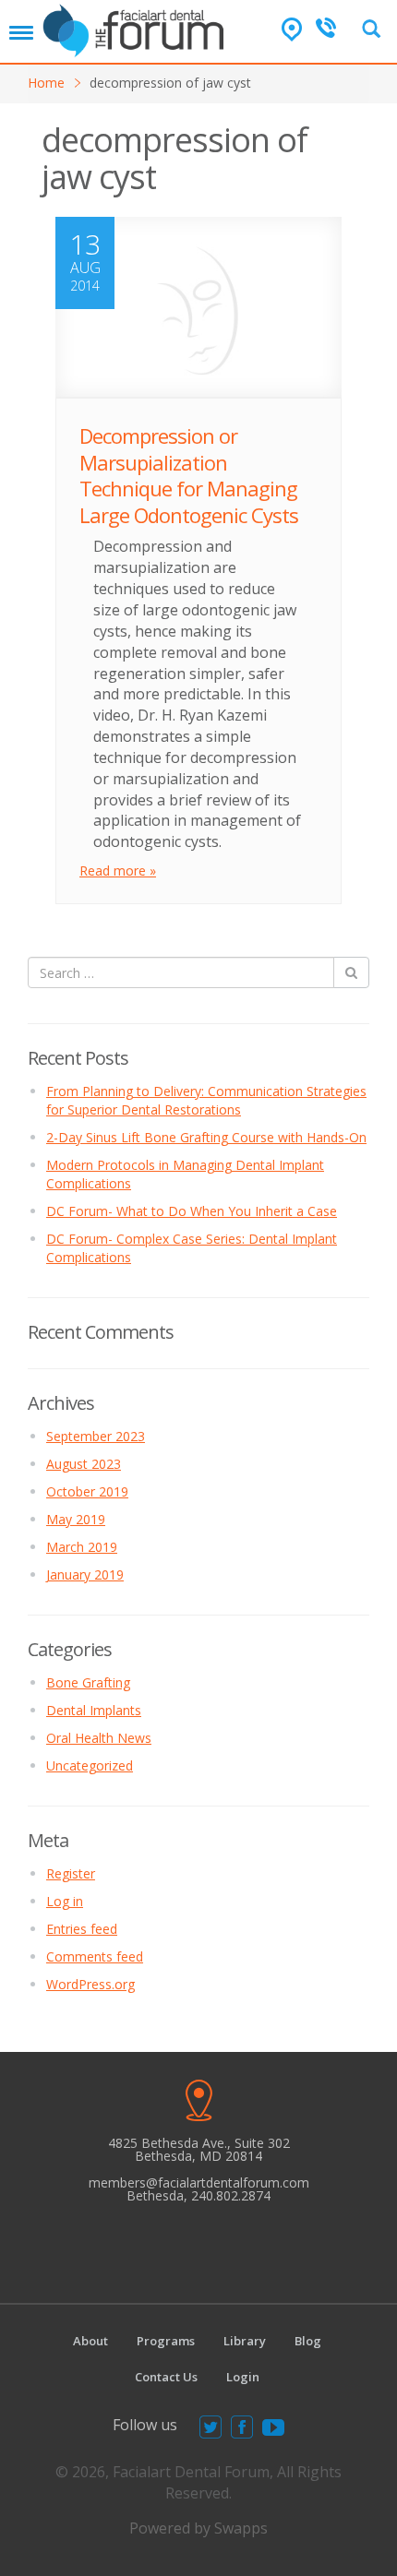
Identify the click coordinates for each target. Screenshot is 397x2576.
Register (71, 1873)
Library (245, 2341)
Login (243, 2377)
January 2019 (85, 1574)
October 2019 (87, 1491)
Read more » (118, 871)
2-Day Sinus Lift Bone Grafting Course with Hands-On (206, 1137)
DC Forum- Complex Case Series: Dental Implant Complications (192, 1248)
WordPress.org (90, 1984)
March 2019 (82, 1547)
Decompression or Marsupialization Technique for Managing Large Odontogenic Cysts (189, 475)
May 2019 (76, 1519)
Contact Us (166, 2377)
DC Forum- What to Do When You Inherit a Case (192, 1211)
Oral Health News (99, 1738)
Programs (166, 2341)
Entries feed (82, 1929)
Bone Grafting (88, 1682)
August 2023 (84, 1464)
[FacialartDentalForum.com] (137, 29)
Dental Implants (94, 1710)
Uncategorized (90, 1765)
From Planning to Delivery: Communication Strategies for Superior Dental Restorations (206, 1100)
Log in (65, 1901)
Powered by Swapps (198, 2528)
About (90, 2341)
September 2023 (96, 1436)
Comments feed (95, 1956)
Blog (308, 2341)
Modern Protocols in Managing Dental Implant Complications (185, 1174)
